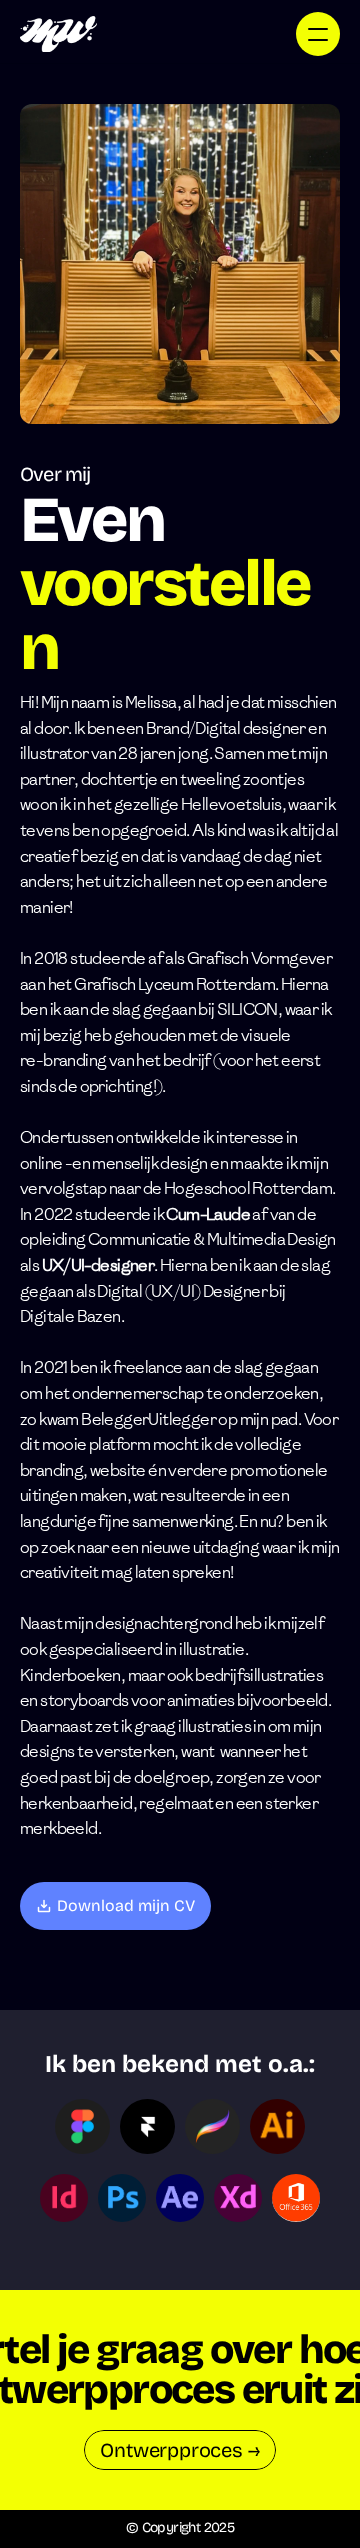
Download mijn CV (126, 1905)
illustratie (211, 1649)
